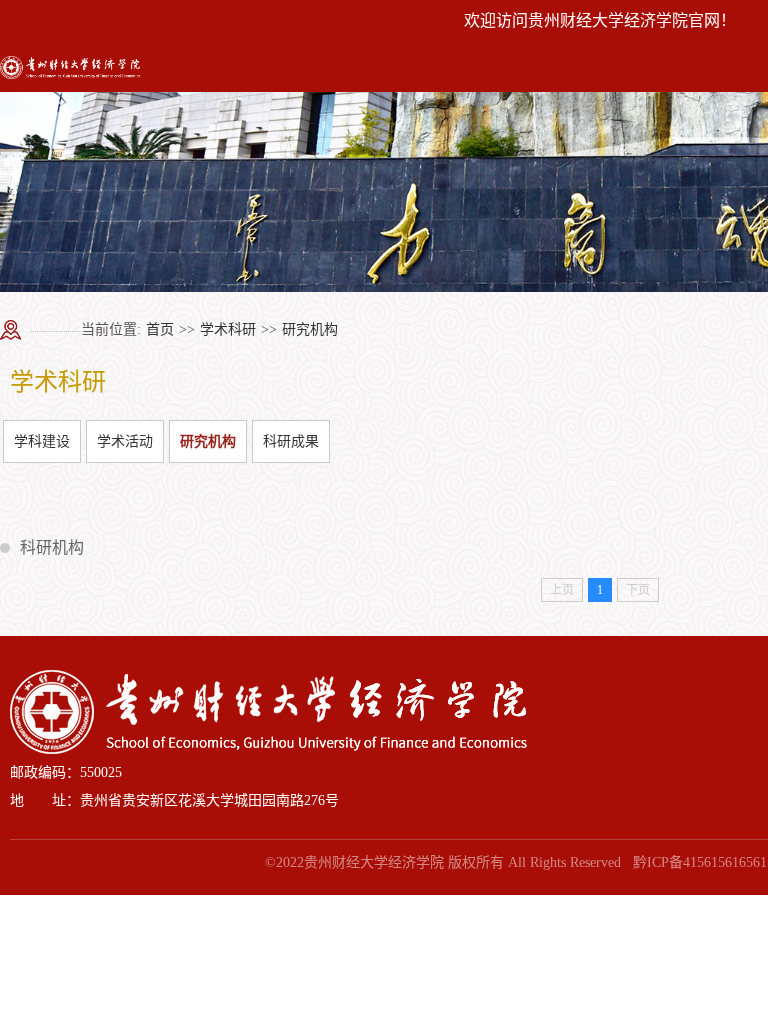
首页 (160, 329)
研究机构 (310, 329)
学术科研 (228, 329)
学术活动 (125, 441)
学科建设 (42, 441)
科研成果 (291, 441)
